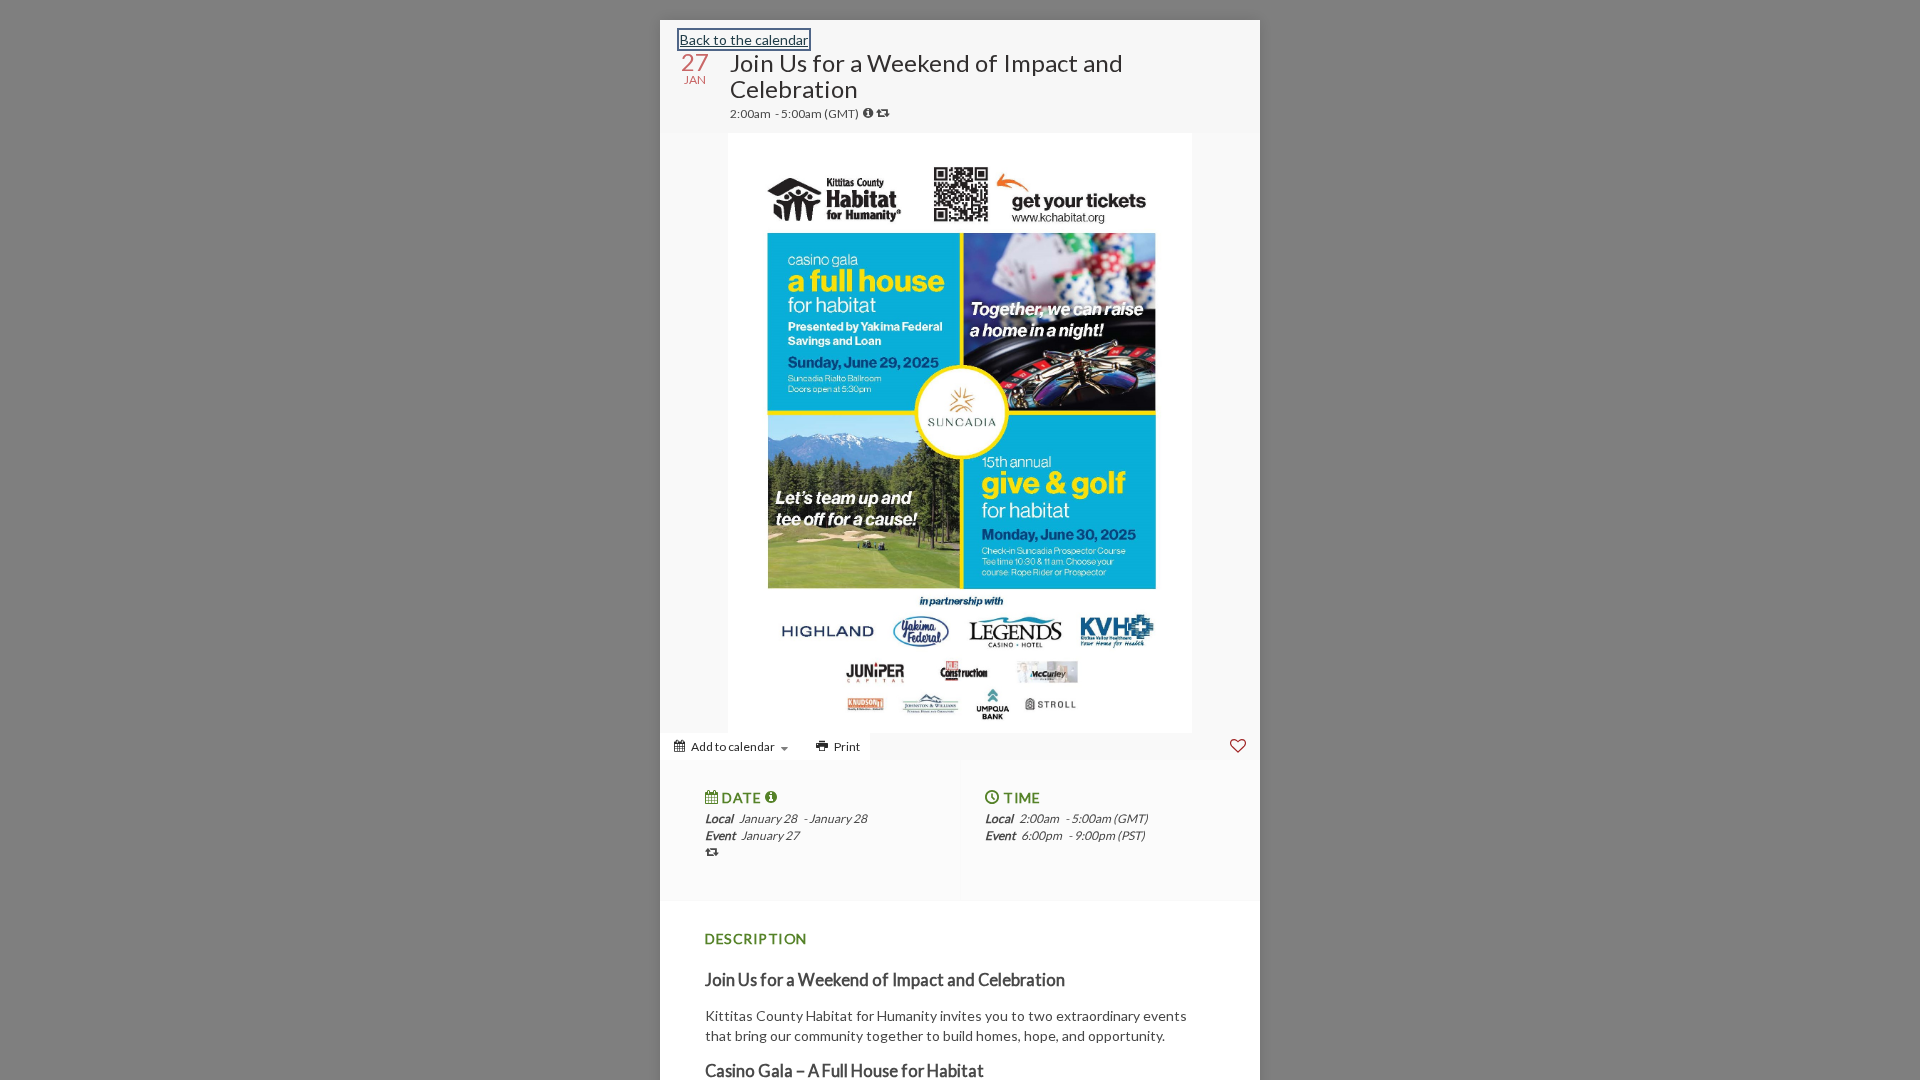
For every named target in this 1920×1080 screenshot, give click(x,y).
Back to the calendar (744, 39)
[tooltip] (868, 113)
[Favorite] (1238, 746)
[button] (771, 797)
